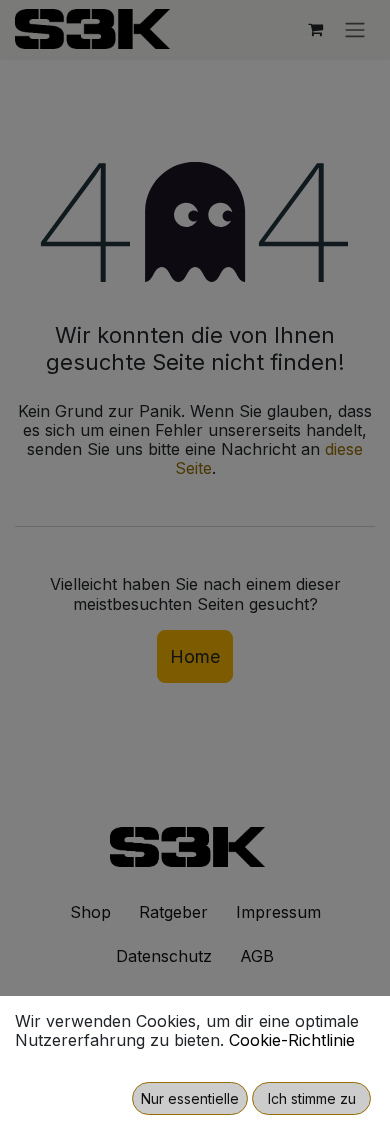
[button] (190, 1098)
